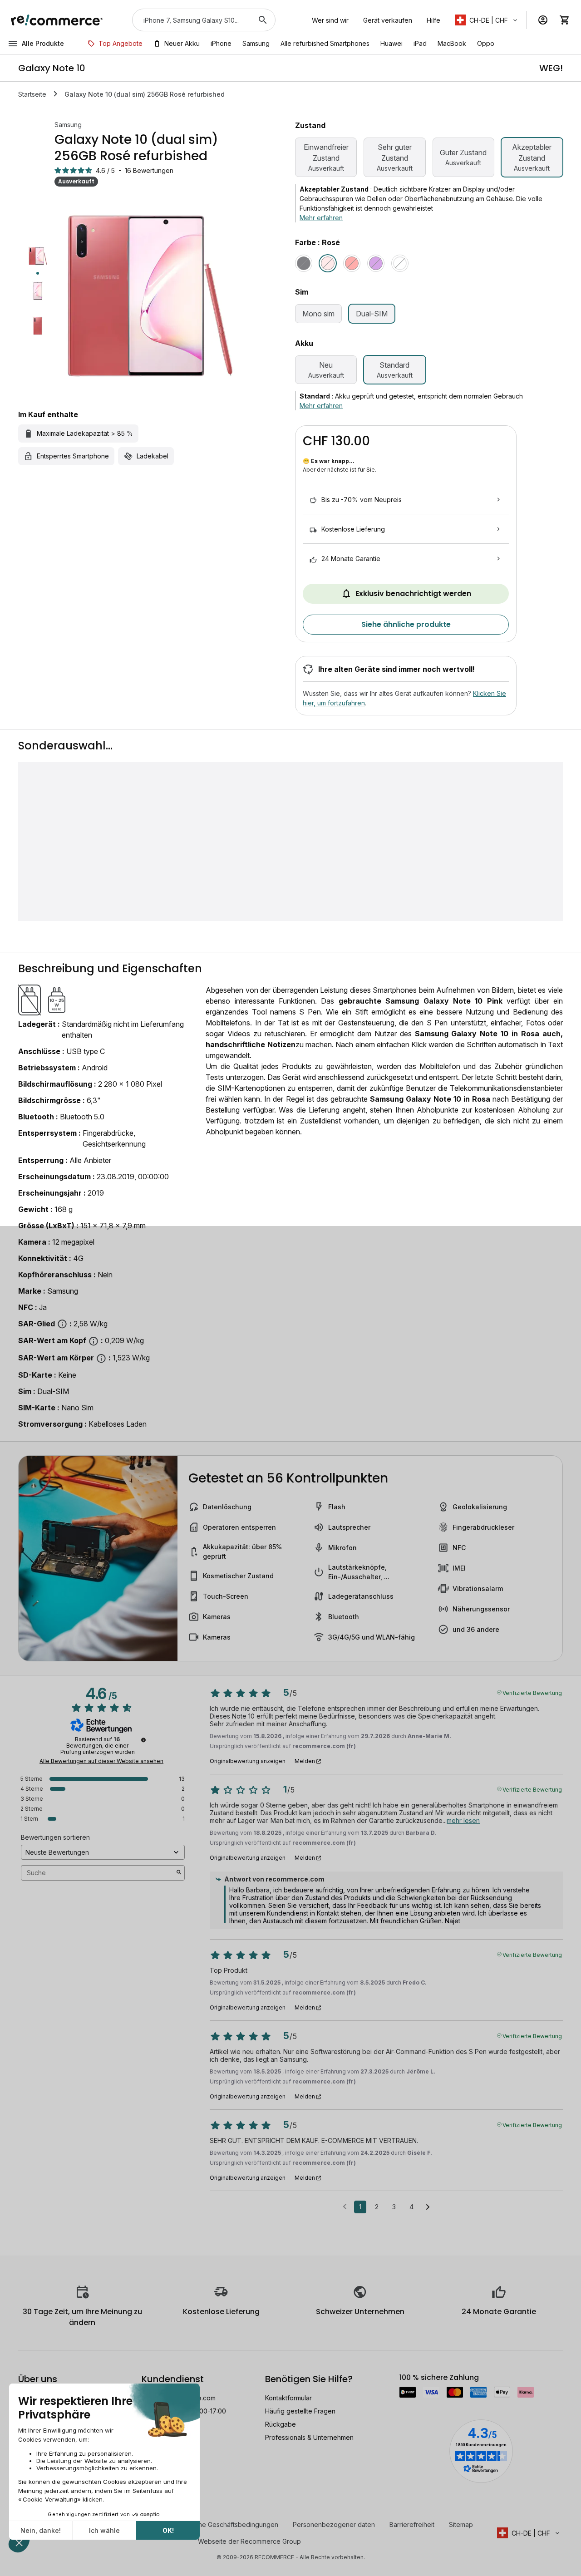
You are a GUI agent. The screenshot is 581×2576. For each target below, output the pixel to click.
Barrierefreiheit (412, 2524)
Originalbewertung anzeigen (248, 1761)
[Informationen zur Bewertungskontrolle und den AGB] (143, 1740)
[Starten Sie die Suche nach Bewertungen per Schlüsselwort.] (179, 1873)
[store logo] (57, 20)
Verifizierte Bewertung (532, 1692)
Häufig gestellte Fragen (300, 2411)
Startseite (32, 94)
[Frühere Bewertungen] (345, 2206)
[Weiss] (400, 263)
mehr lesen (463, 1820)
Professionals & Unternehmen (309, 2437)
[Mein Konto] (543, 20)
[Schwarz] (304, 263)
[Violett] (376, 263)
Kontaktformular (288, 2398)
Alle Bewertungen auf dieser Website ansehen (101, 1761)
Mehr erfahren (321, 218)
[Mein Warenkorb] (565, 20)
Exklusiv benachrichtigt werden (413, 594)
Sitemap (461, 2524)
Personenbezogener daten (334, 2524)
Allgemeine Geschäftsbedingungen (226, 2524)
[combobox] (191, 20)
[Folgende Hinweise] (428, 2207)
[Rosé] (328, 263)
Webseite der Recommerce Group (249, 2541)
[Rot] (352, 263)
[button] (487, 20)
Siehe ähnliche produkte (406, 624)
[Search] (263, 20)
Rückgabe (281, 2424)
